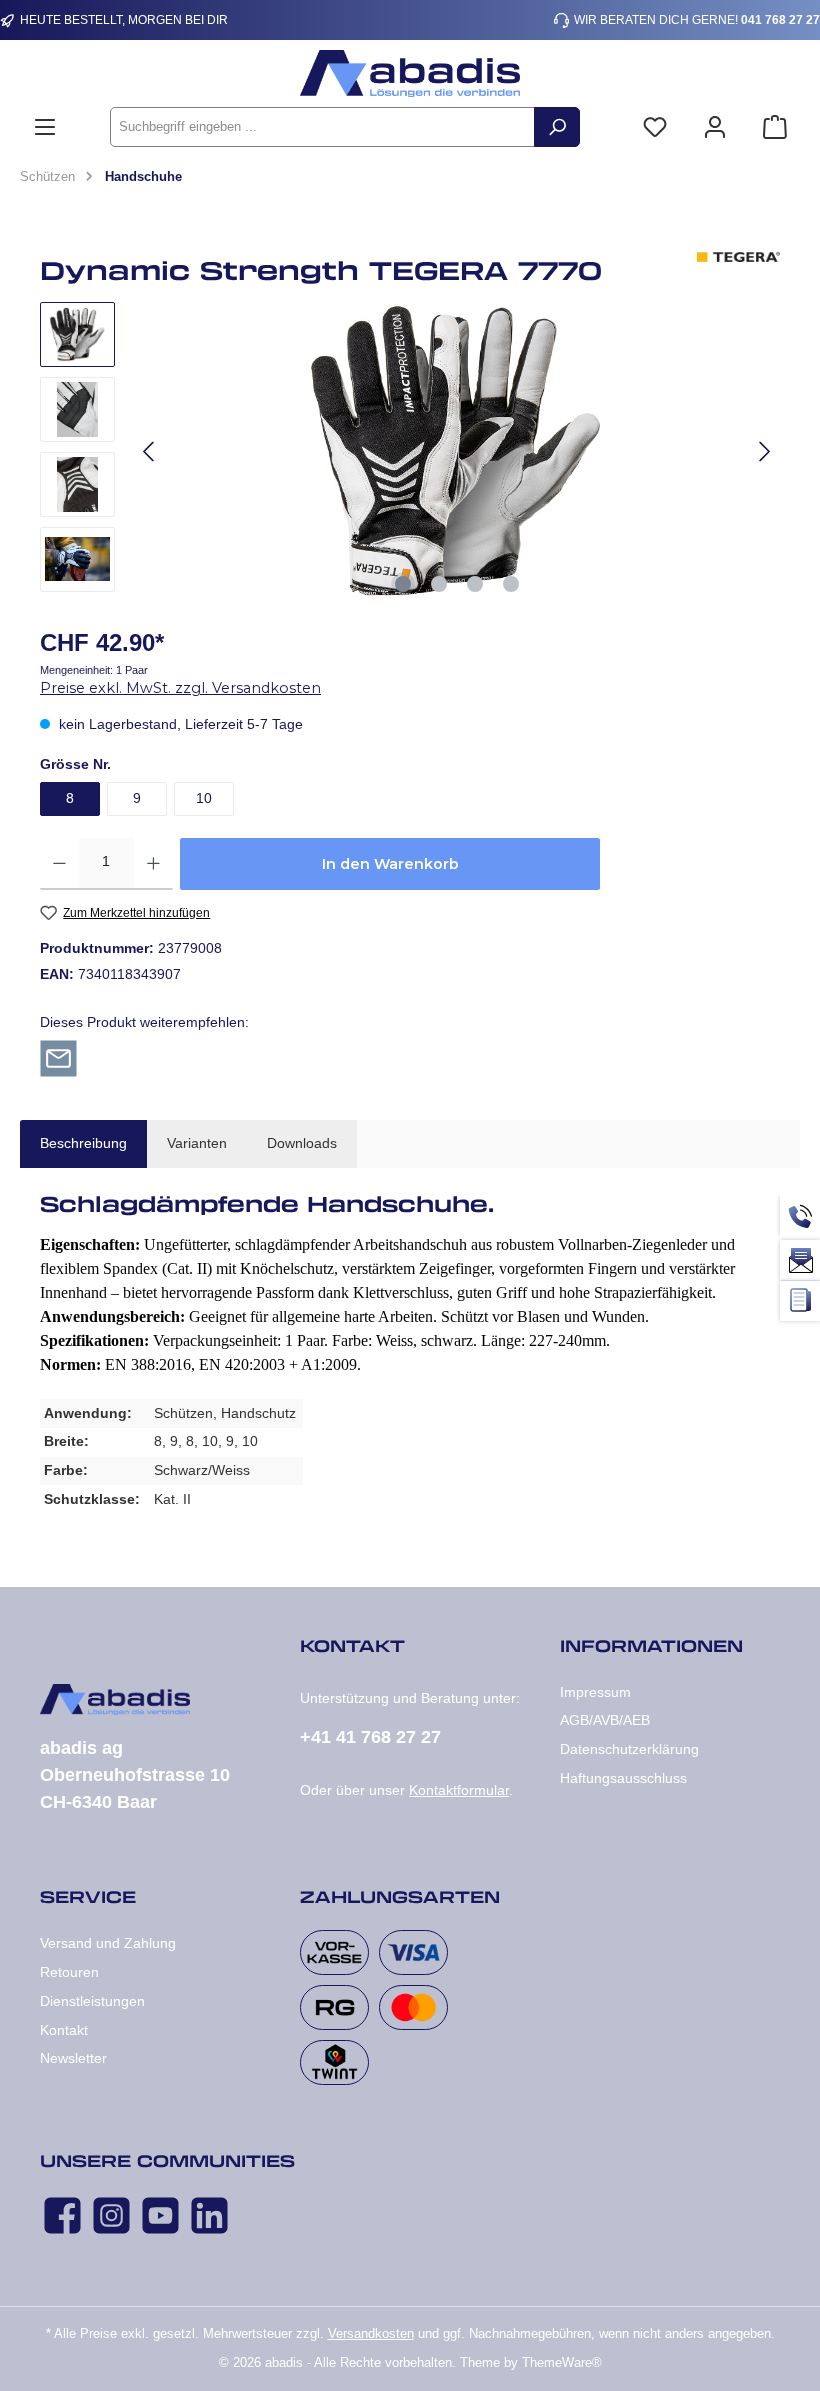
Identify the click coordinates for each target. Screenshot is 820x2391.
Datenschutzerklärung (629, 1749)
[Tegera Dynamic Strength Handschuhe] (457, 452)
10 (204, 798)
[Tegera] (738, 277)
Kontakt (64, 2030)
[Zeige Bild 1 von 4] (403, 584)
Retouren (69, 1972)
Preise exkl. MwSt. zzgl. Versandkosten (180, 688)
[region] (410, 452)
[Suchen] (557, 127)
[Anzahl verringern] (59, 864)
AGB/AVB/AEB (605, 1720)
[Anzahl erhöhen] (153, 864)
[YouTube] (160, 2215)
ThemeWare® (562, 2363)
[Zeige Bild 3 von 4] (475, 584)
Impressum (595, 1692)
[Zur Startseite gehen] (410, 73)
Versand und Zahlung (108, 1943)
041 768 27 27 (780, 20)
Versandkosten (371, 2334)
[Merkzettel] (655, 127)
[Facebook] (62, 2215)
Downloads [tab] (302, 1143)
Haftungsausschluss (623, 1778)
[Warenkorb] (775, 127)
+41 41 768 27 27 (370, 1737)
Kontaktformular (459, 1790)
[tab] (83, 1144)
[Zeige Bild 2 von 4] (439, 584)
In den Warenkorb (390, 864)
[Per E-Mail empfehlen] (58, 1057)
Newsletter (73, 2058)
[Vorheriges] (150, 451)
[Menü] (45, 127)
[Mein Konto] (715, 127)
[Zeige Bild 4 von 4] (511, 584)
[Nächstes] (764, 451)
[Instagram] (111, 2215)
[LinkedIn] (209, 2215)
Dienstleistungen (92, 2001)
